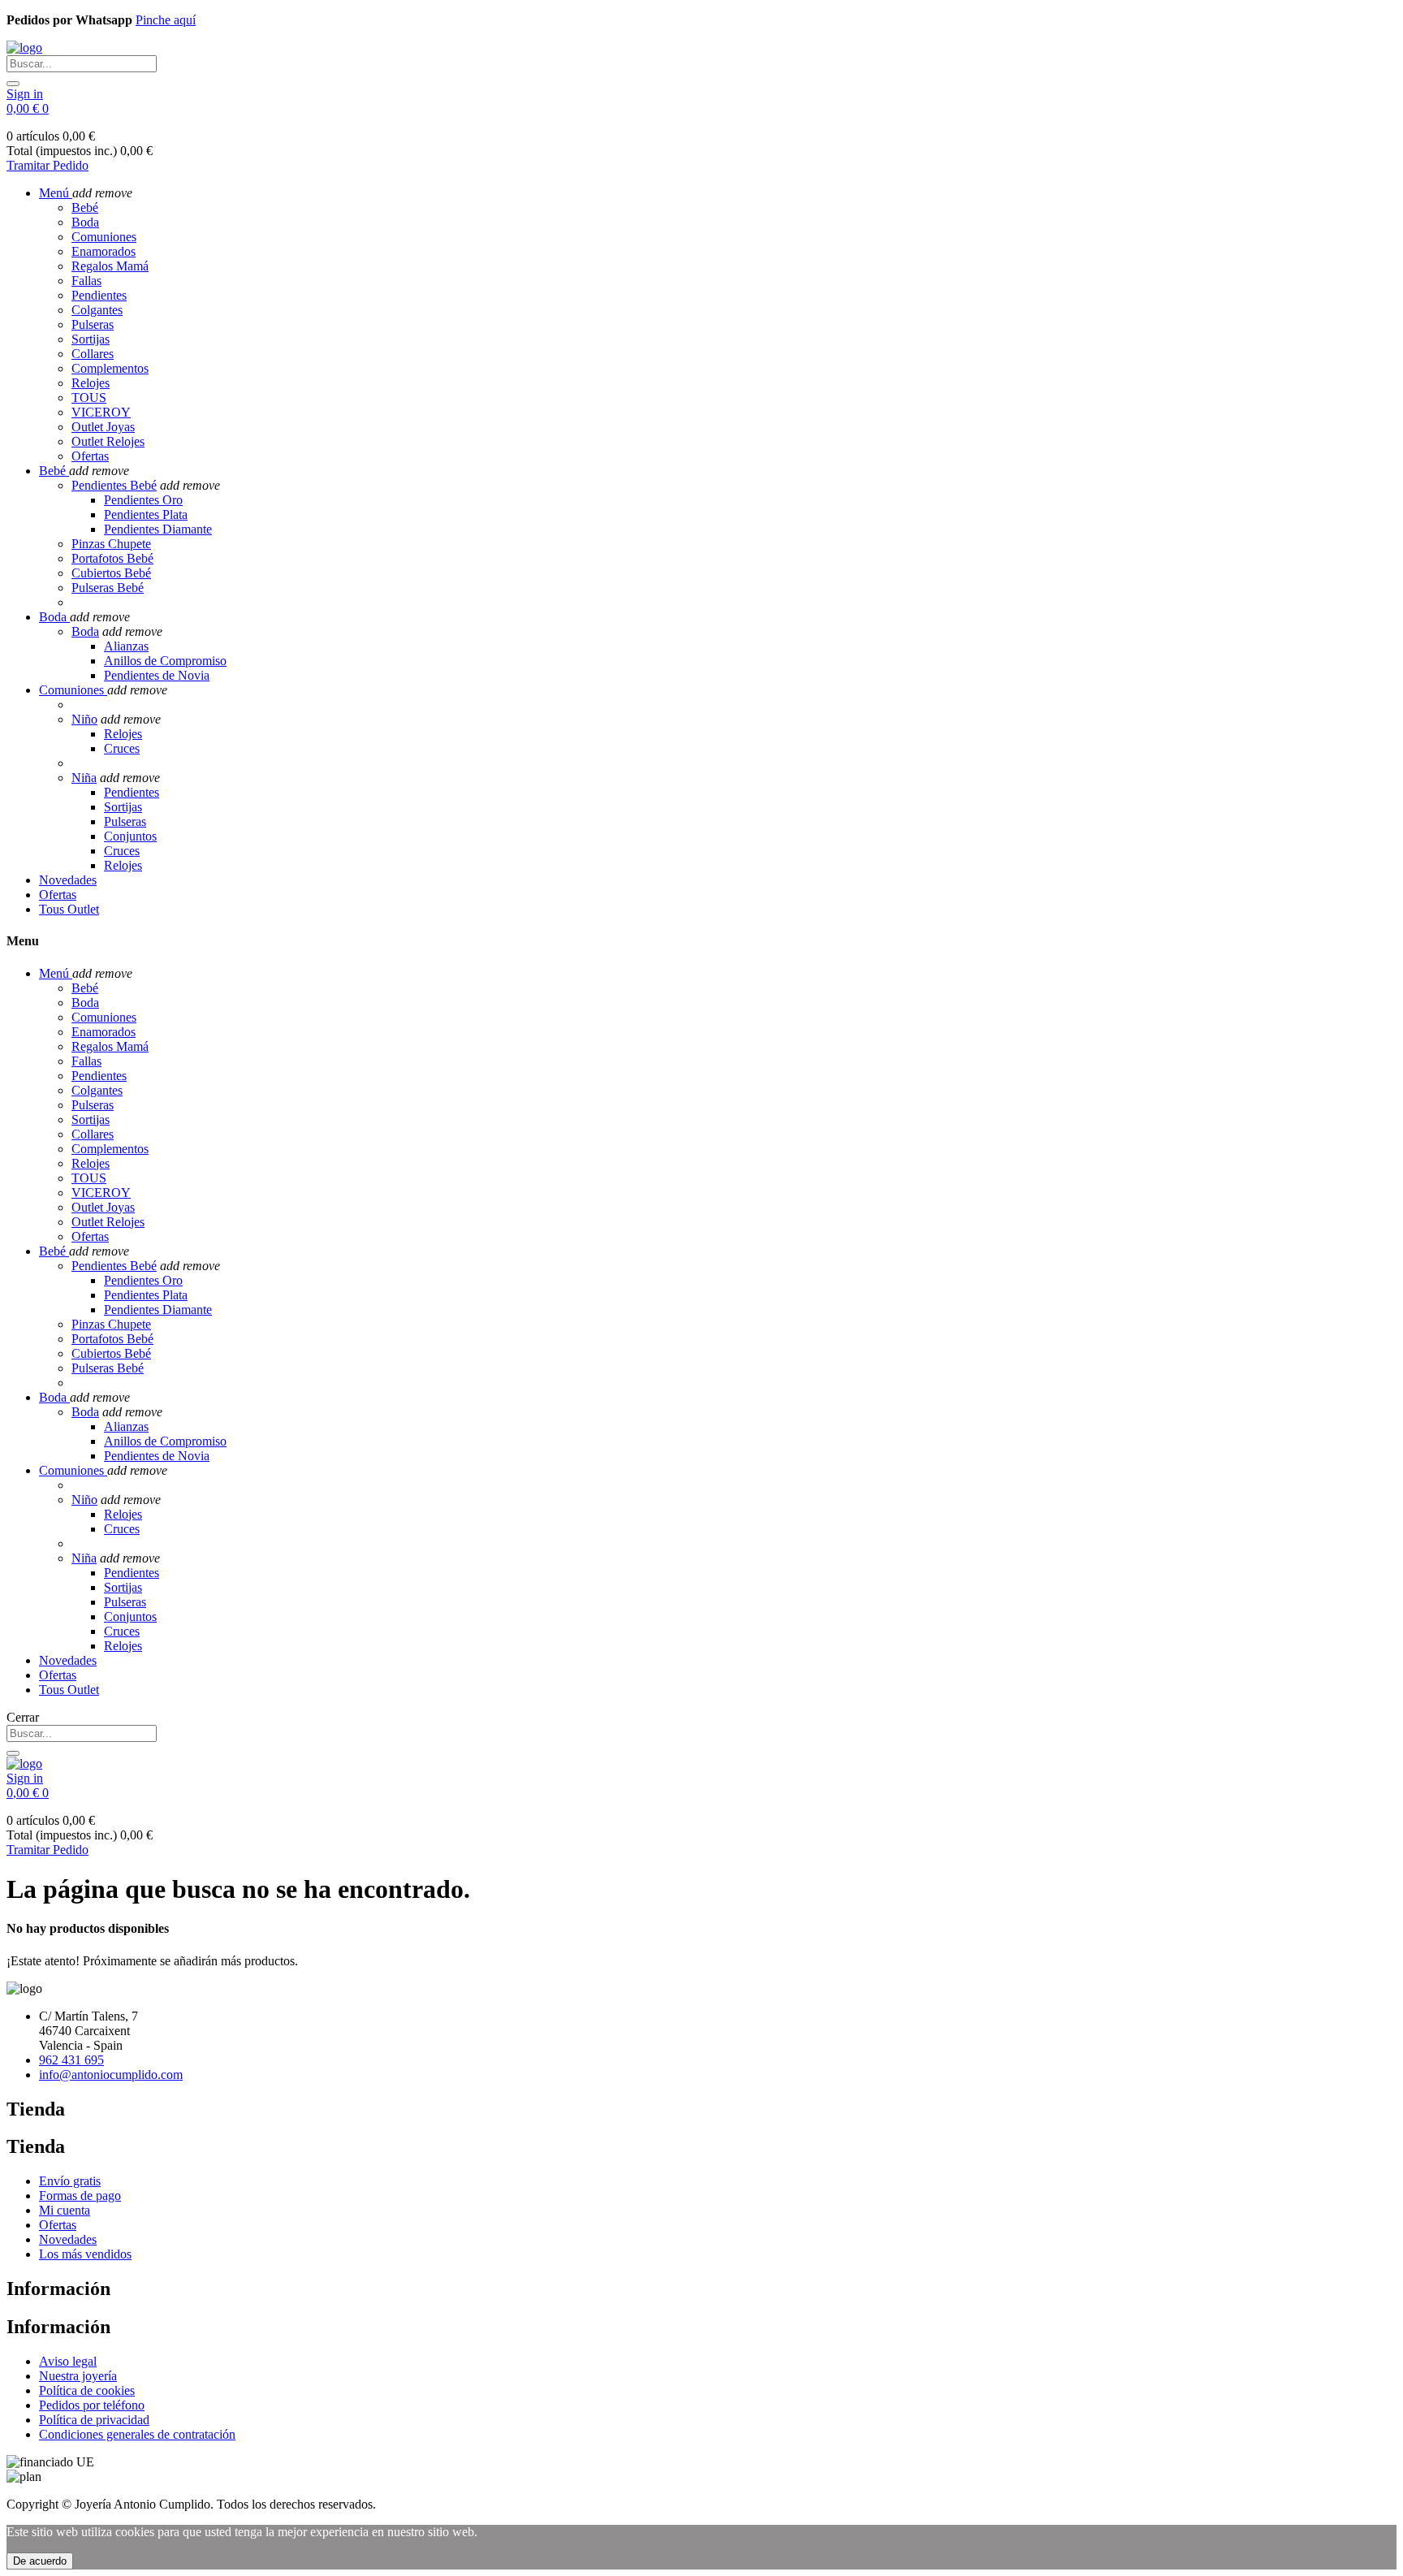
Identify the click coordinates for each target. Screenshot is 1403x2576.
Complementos (110, 368)
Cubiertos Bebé (111, 573)
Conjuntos (130, 836)
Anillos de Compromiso (165, 661)
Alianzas (126, 646)
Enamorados (104, 251)
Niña (84, 778)
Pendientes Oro (143, 500)
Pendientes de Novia (157, 675)
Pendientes (99, 295)
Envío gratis (70, 2181)
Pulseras (93, 324)
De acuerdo (40, 2561)
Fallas (86, 281)
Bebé (85, 207)
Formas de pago (80, 2196)
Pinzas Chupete (111, 544)
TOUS (89, 398)
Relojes (91, 383)
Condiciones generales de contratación (137, 2434)
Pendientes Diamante (158, 529)
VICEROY (101, 412)
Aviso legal (68, 2361)
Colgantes (97, 310)
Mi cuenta (65, 2210)
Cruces (122, 748)
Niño (84, 719)
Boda (85, 222)
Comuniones (104, 237)
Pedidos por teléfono (92, 2405)
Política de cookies (87, 2390)
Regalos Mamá (110, 266)
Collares (93, 354)
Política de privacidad (94, 2420)
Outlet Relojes (108, 441)
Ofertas (90, 456)
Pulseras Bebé (108, 588)
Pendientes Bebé (114, 485)
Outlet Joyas (103, 427)
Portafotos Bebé (112, 558)
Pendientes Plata (146, 514)
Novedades (68, 2239)
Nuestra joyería (78, 2376)
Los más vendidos (85, 2254)
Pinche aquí (166, 20)
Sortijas (91, 339)
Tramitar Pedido (47, 165)
